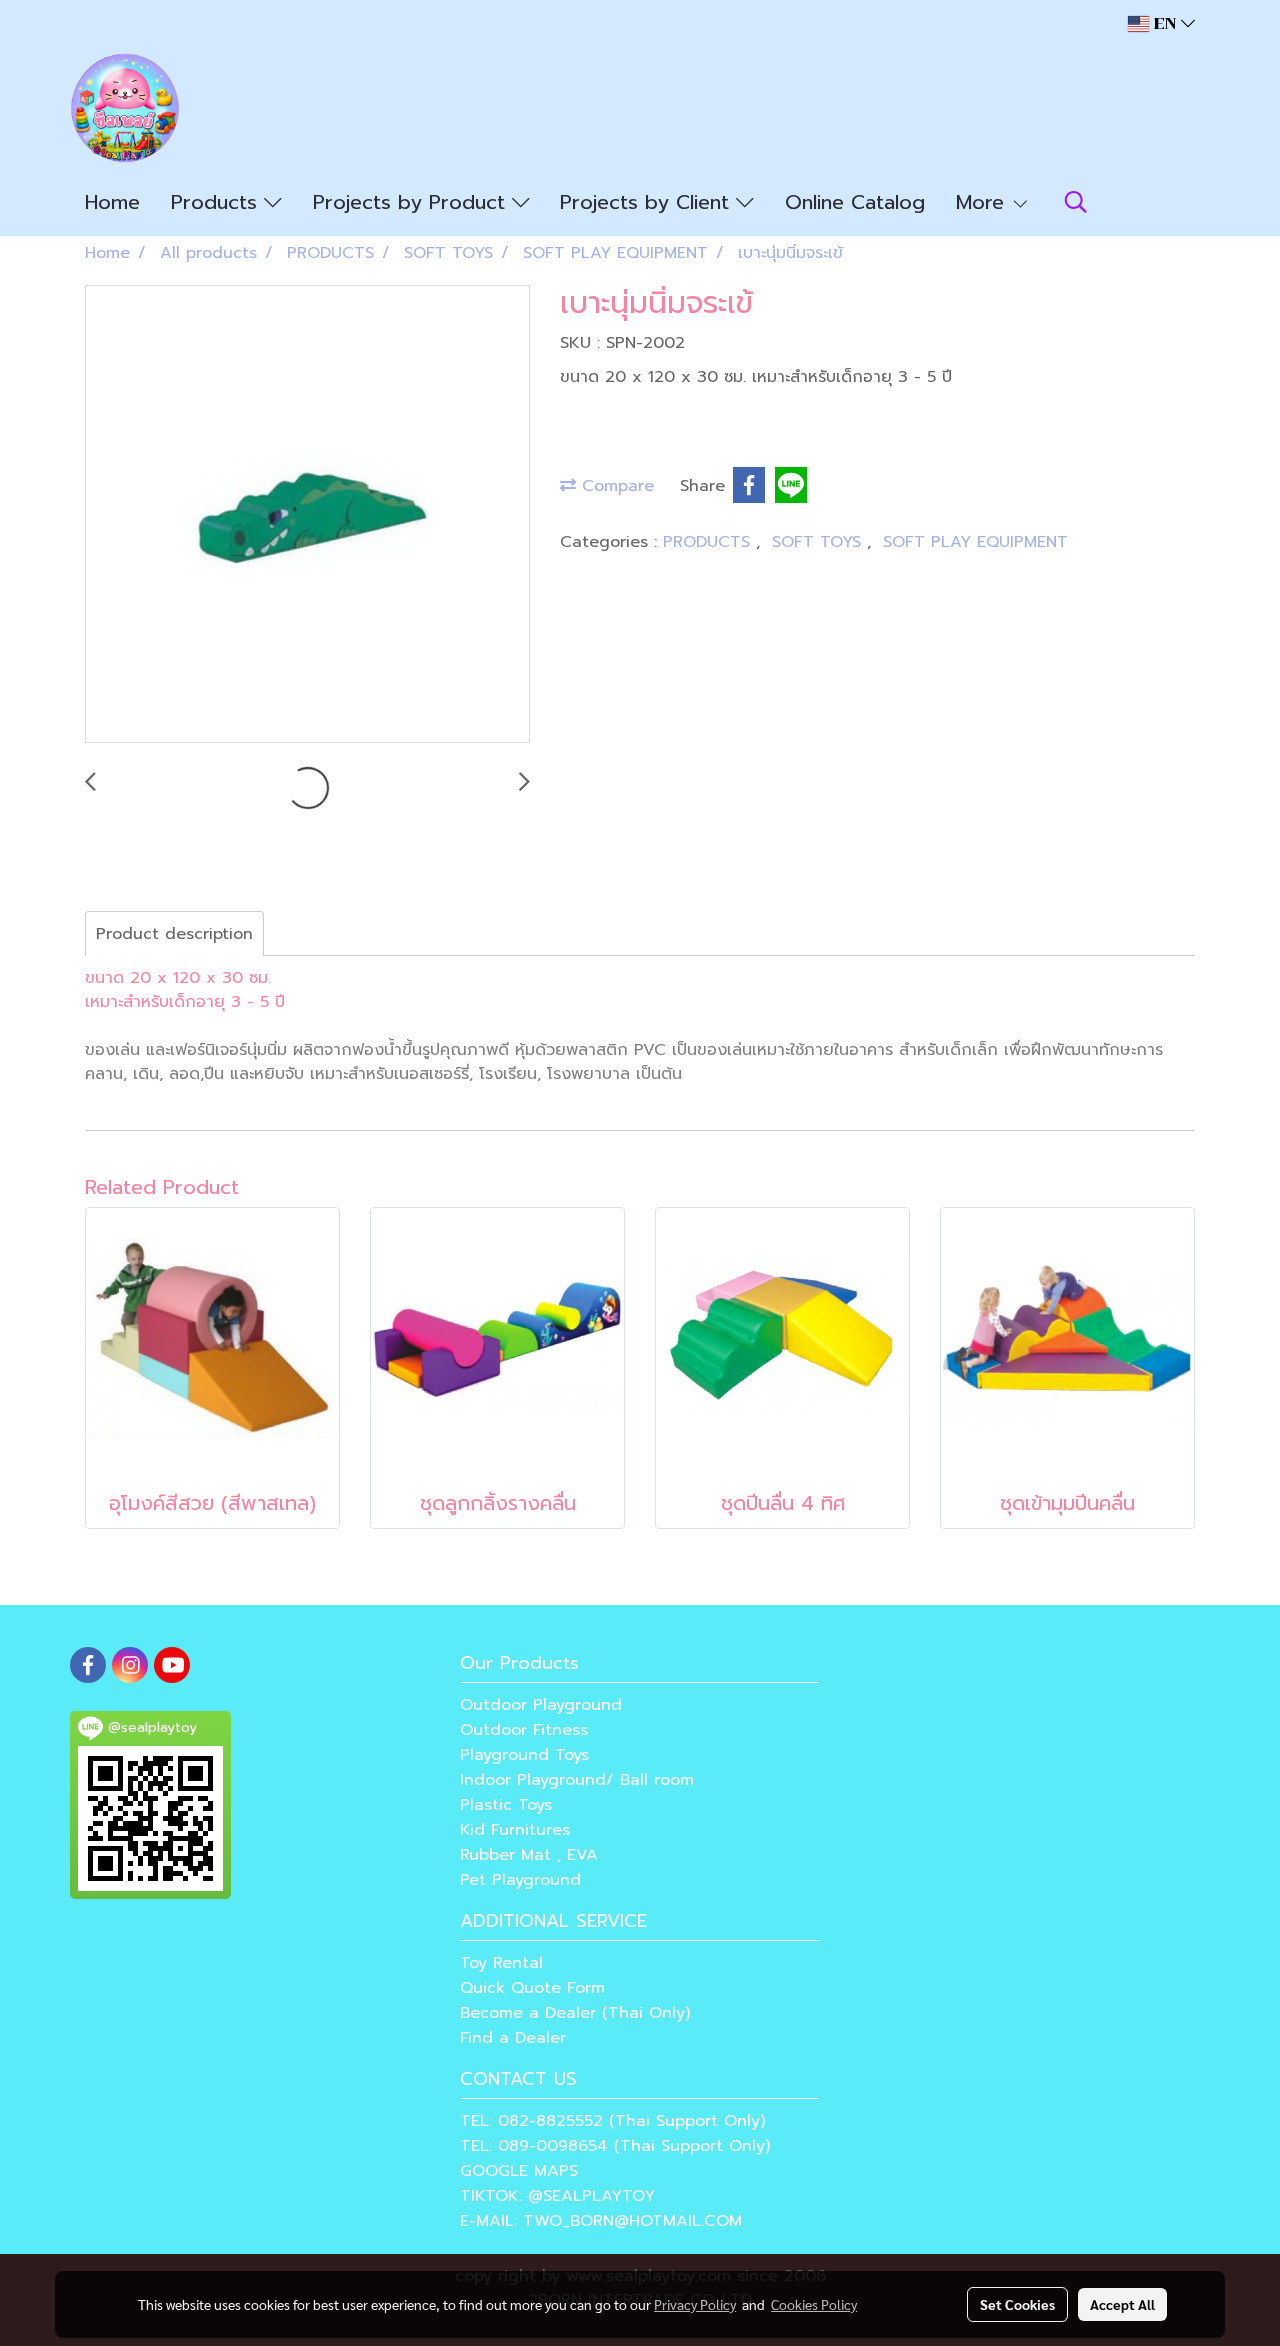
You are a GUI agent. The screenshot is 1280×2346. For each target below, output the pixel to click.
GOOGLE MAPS (519, 2171)
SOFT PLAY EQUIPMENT (975, 542)
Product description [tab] (174, 934)
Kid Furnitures (515, 1830)
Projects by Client (648, 202)
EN (1165, 23)
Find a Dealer (513, 2038)
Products (217, 202)
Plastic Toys (506, 1805)
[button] (1076, 202)
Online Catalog (855, 202)
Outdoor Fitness (524, 1730)
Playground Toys (524, 1755)
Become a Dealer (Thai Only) (575, 2013)
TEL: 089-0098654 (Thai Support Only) (615, 2146)
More (983, 202)
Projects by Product (412, 202)
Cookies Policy (814, 2304)
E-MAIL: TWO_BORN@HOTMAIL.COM (601, 2221)
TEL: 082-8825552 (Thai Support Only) (612, 2121)
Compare (615, 486)
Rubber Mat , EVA (529, 1855)
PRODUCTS (709, 542)
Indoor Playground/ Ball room (577, 1780)
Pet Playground (520, 1880)
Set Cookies (1017, 2304)
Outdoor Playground (541, 1705)
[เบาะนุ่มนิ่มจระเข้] (307, 515)
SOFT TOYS (819, 542)
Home (112, 202)
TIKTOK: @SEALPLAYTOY (557, 2196)
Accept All (1122, 2304)
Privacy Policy (695, 2304)
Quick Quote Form (532, 1988)
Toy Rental (501, 1963)
